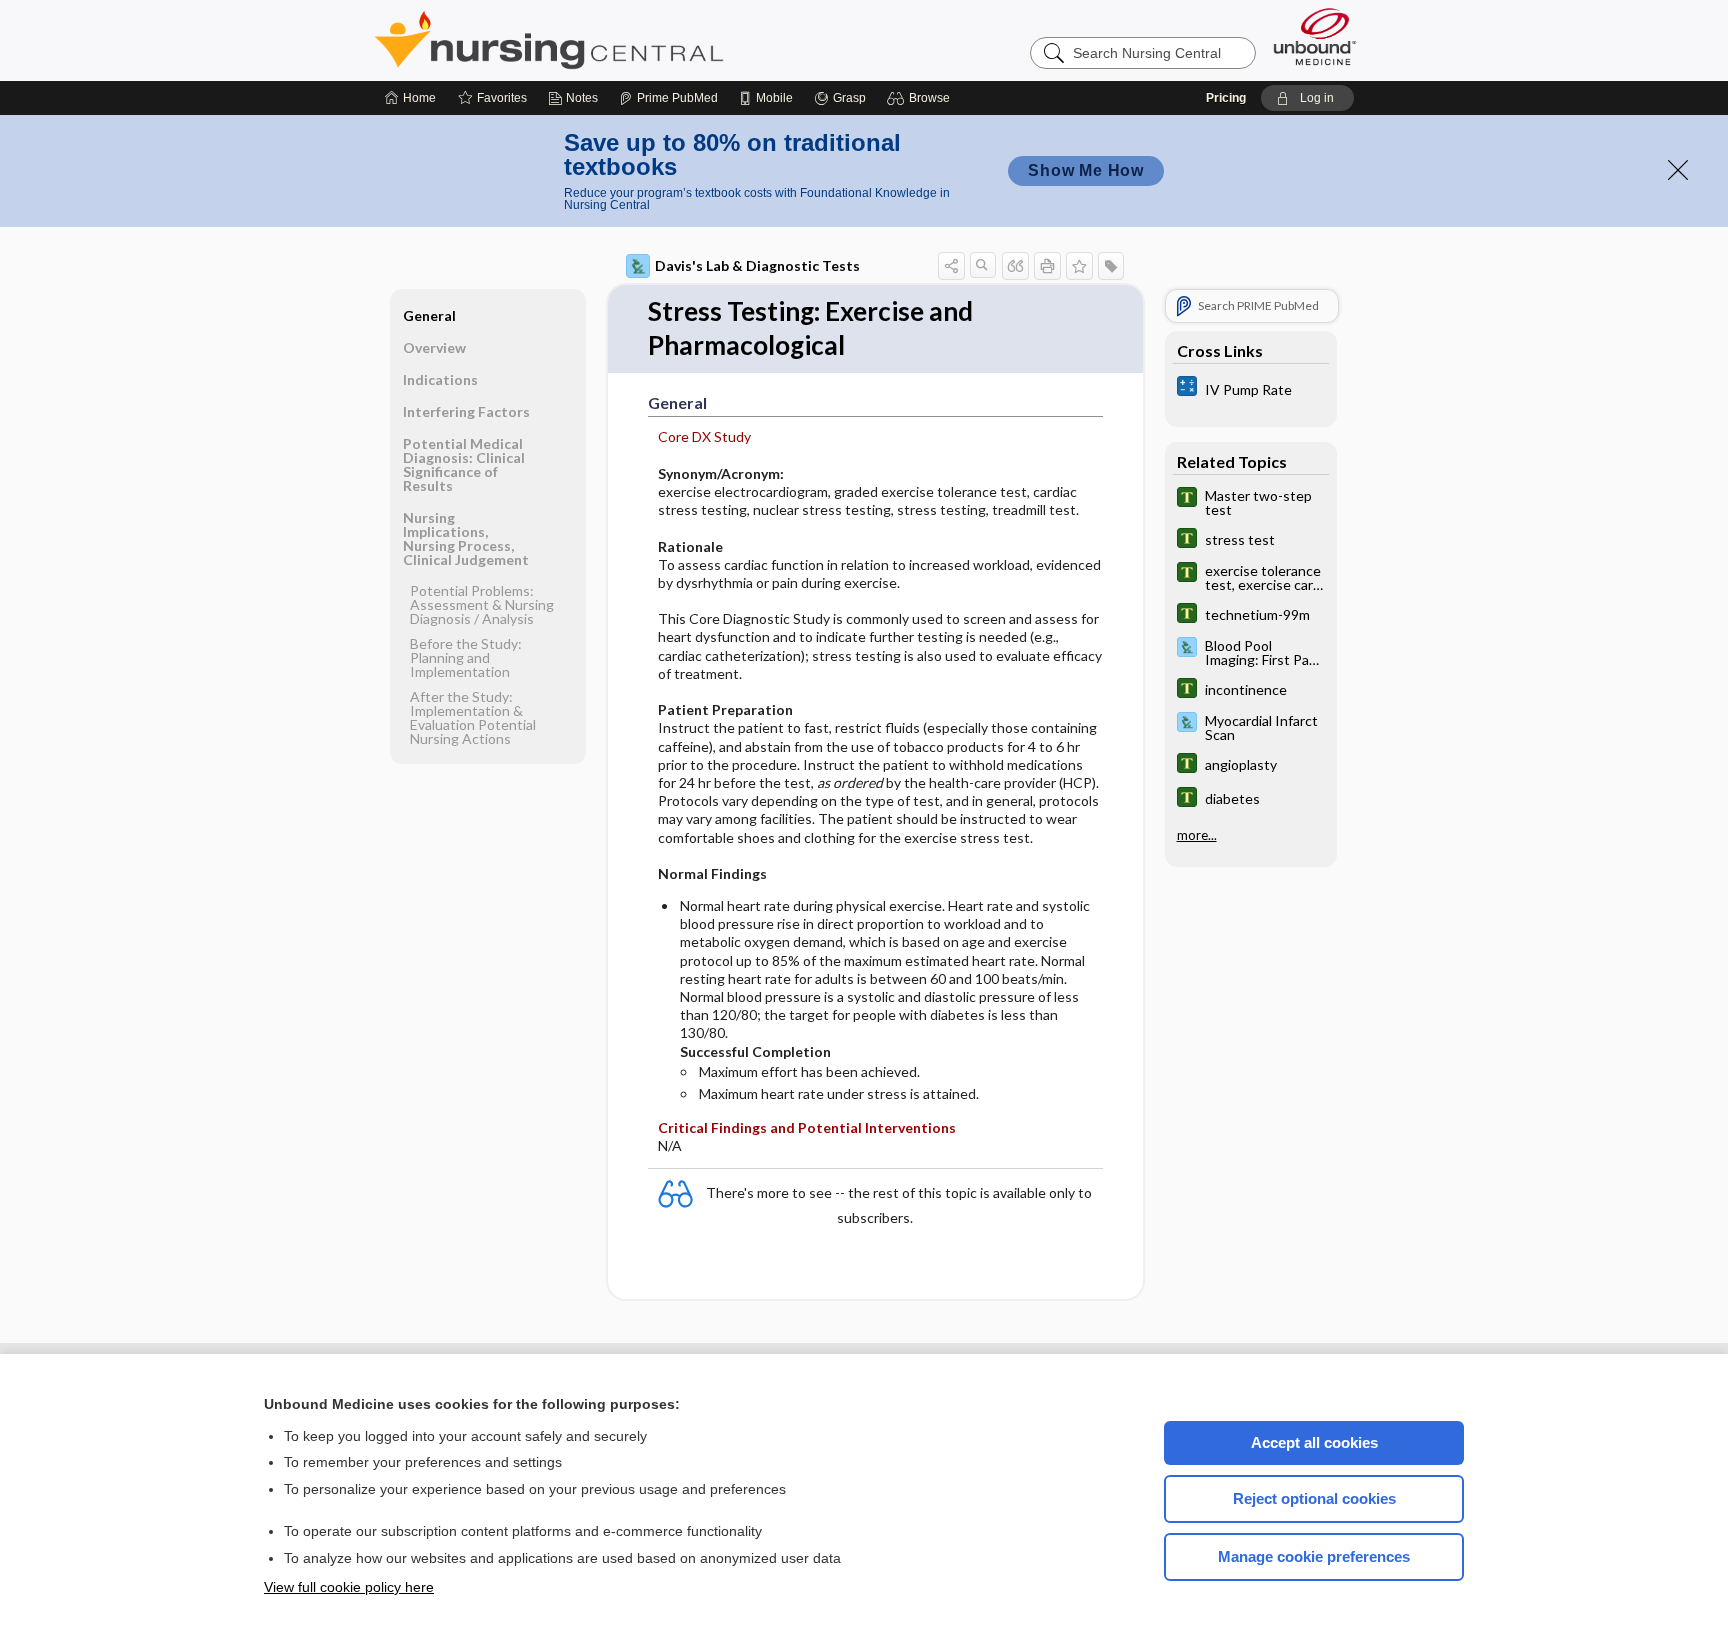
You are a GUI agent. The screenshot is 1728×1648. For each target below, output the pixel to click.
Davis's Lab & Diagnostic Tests (757, 265)
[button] (921, 98)
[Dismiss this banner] (1678, 170)
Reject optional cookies (1314, 1498)
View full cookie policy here (349, 1587)
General (429, 315)
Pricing (1226, 98)
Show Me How (1086, 170)
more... (1197, 835)
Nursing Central (624, 40)
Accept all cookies (1314, 1442)
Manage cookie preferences (1314, 1556)
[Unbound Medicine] (1315, 36)
